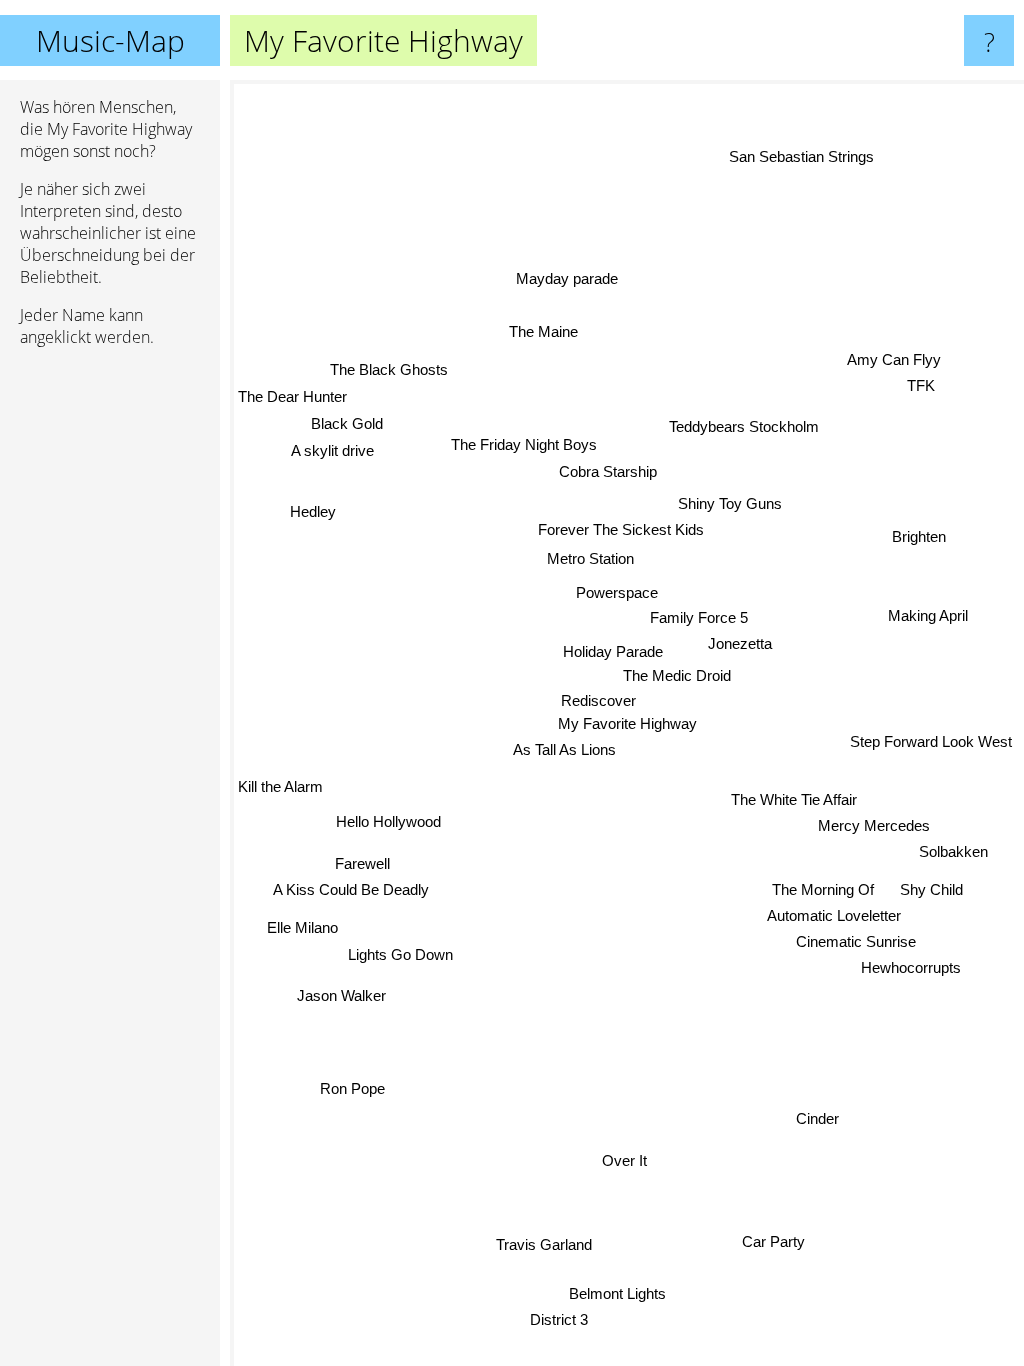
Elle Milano (302, 926)
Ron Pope (352, 1087)
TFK (920, 384)
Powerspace (617, 592)
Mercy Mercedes (874, 824)
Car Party (772, 1243)
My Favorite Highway (627, 723)
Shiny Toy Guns (731, 504)
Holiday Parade (614, 651)
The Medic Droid (677, 675)
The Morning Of (824, 888)
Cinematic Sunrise (856, 940)
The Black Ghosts (389, 369)
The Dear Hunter (292, 395)
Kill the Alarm (280, 793)
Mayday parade (567, 278)
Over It (622, 1160)
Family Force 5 (699, 617)
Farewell (362, 862)
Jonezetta (740, 643)
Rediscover (599, 700)
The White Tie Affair (794, 798)
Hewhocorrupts (911, 967)
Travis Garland (542, 1244)
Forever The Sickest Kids (621, 529)
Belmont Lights (615, 1293)
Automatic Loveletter (834, 915)
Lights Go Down (400, 953)
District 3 (557, 1319)
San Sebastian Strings (800, 156)
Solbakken (953, 851)
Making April (928, 618)
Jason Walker (341, 994)
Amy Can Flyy (894, 358)
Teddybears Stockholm (746, 428)
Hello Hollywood (388, 822)
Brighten (919, 536)
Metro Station (591, 558)
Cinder (817, 1118)
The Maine (543, 331)
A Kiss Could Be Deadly (350, 888)
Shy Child (931, 888)
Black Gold (347, 422)
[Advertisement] (110, 669)
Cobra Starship (609, 471)
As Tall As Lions (564, 749)
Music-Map (110, 40)
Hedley (313, 511)
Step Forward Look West (932, 741)
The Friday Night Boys (525, 444)
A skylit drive (332, 449)
